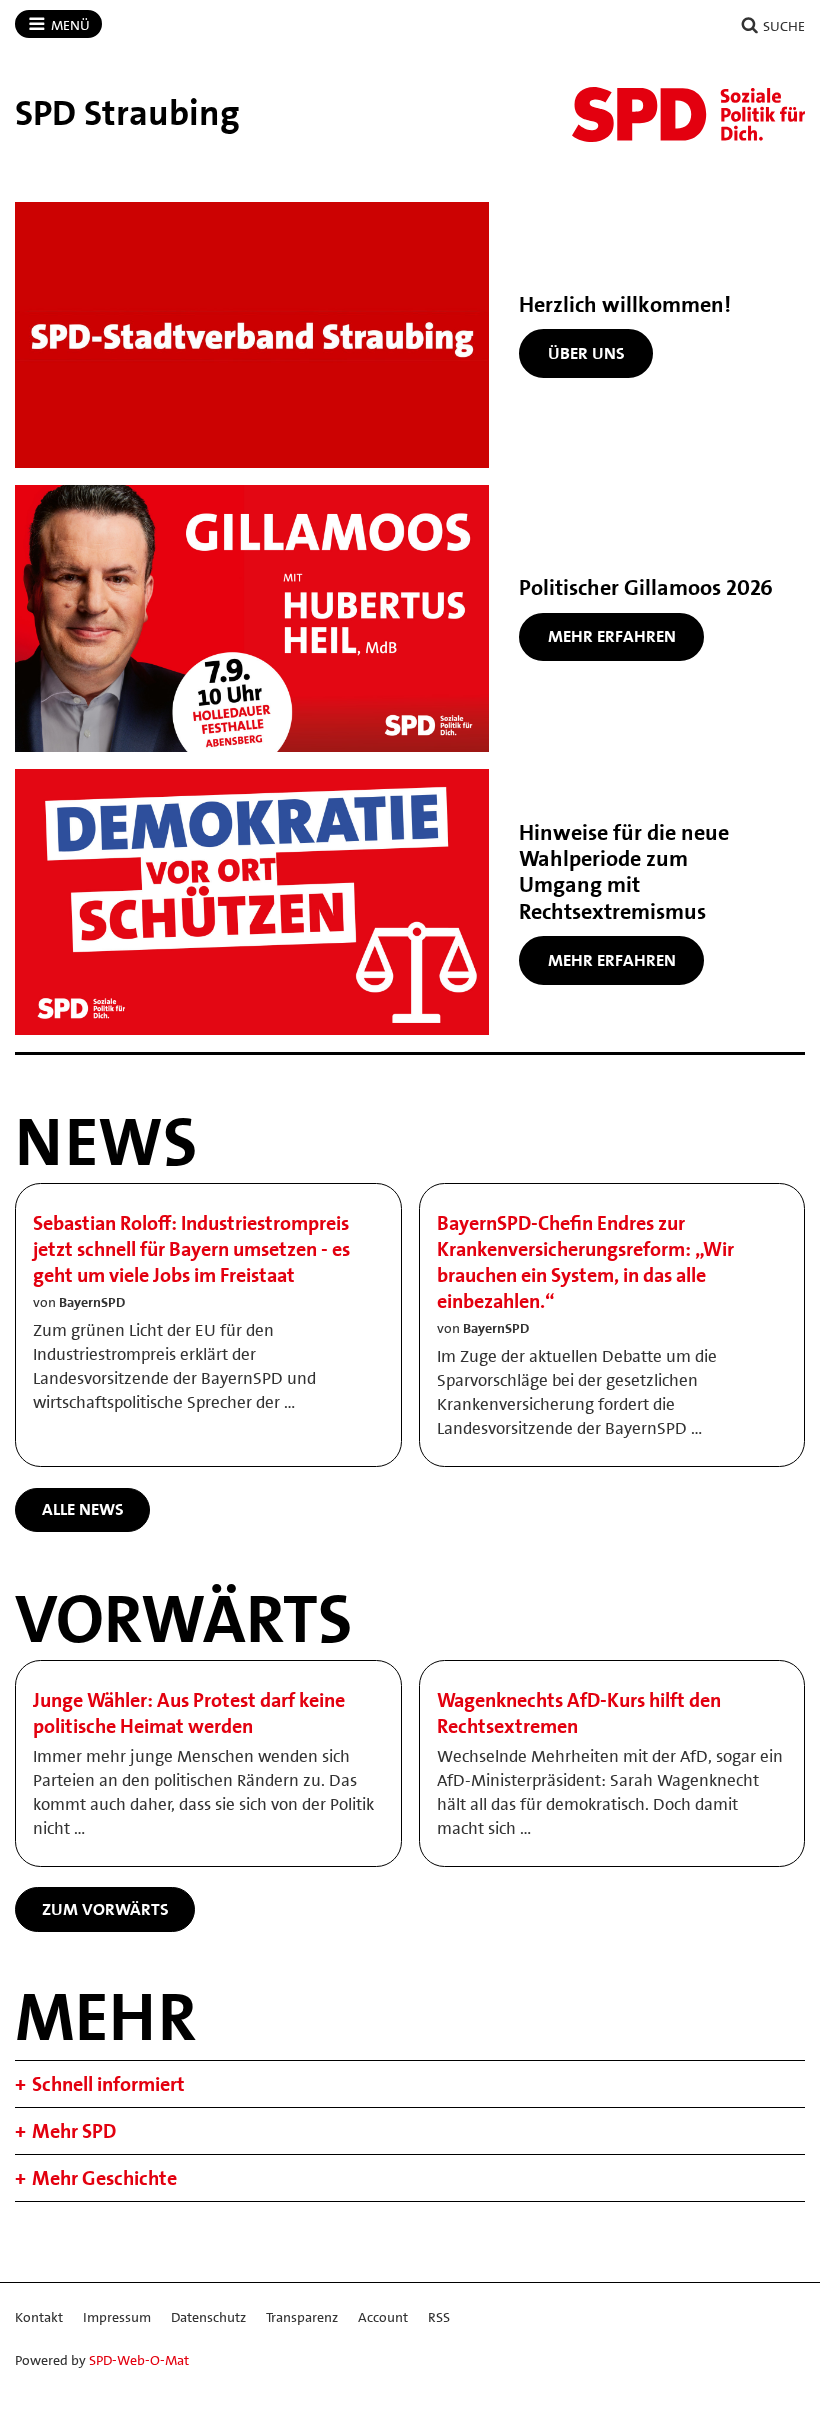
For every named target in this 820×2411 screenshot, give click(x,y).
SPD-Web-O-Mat (139, 2360)
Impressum (117, 2317)
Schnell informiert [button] (108, 2084)
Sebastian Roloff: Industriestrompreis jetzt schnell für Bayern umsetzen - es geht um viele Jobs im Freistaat (191, 1249)
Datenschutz (208, 2317)
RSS (439, 2317)
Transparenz (302, 2317)
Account (383, 2317)
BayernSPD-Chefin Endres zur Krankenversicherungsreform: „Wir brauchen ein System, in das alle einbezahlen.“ (585, 1262)
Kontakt (39, 2317)
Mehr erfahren (612, 636)
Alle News (83, 1509)
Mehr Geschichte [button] (104, 2178)
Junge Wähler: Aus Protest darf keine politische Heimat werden (189, 1713)
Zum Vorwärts (105, 1909)
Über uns (586, 353)
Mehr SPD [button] (74, 2131)
